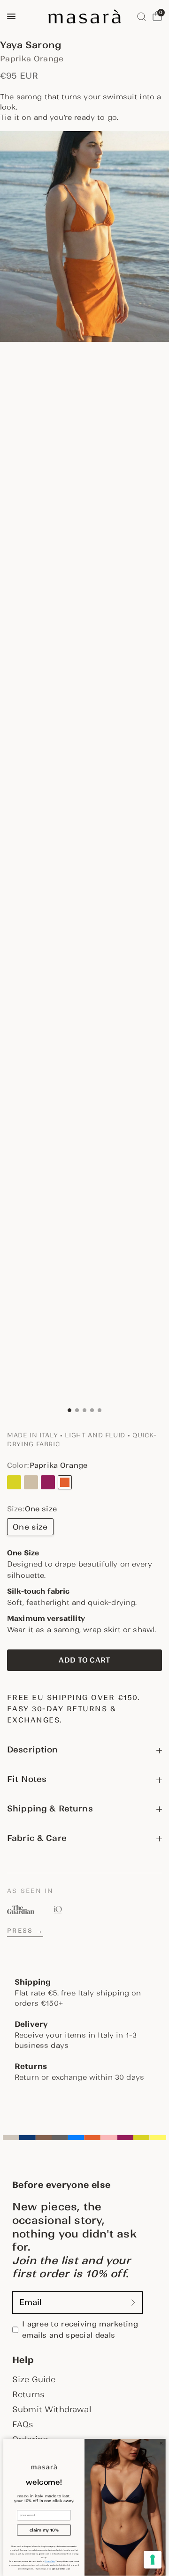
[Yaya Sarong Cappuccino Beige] (31, 1482)
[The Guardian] (21, 1910)
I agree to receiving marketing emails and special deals (80, 2329)
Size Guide (34, 2379)
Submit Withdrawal (52, 2409)
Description (33, 1750)
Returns (28, 2394)
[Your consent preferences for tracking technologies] (153, 2560)
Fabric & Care (37, 1838)
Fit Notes (27, 1779)
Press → (25, 1931)
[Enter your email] (133, 2303)
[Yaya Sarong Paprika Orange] (65, 1482)
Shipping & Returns (50, 1809)
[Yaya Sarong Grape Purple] (48, 1482)
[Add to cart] (84, 1660)
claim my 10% (44, 2530)
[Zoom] (84, 236)
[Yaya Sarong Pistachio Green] (14, 1482)
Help (23, 2360)
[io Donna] (58, 1910)
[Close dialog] (161, 2443)
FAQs (23, 2424)
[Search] (142, 16)
